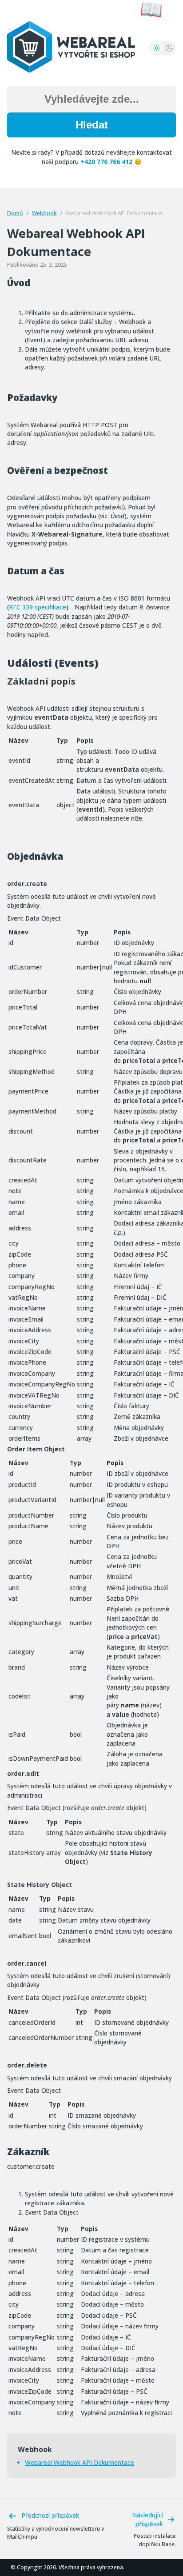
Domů (15, 213)
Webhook (44, 213)
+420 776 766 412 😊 (111, 162)
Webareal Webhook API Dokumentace (80, 2462)
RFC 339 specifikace (38, 607)
